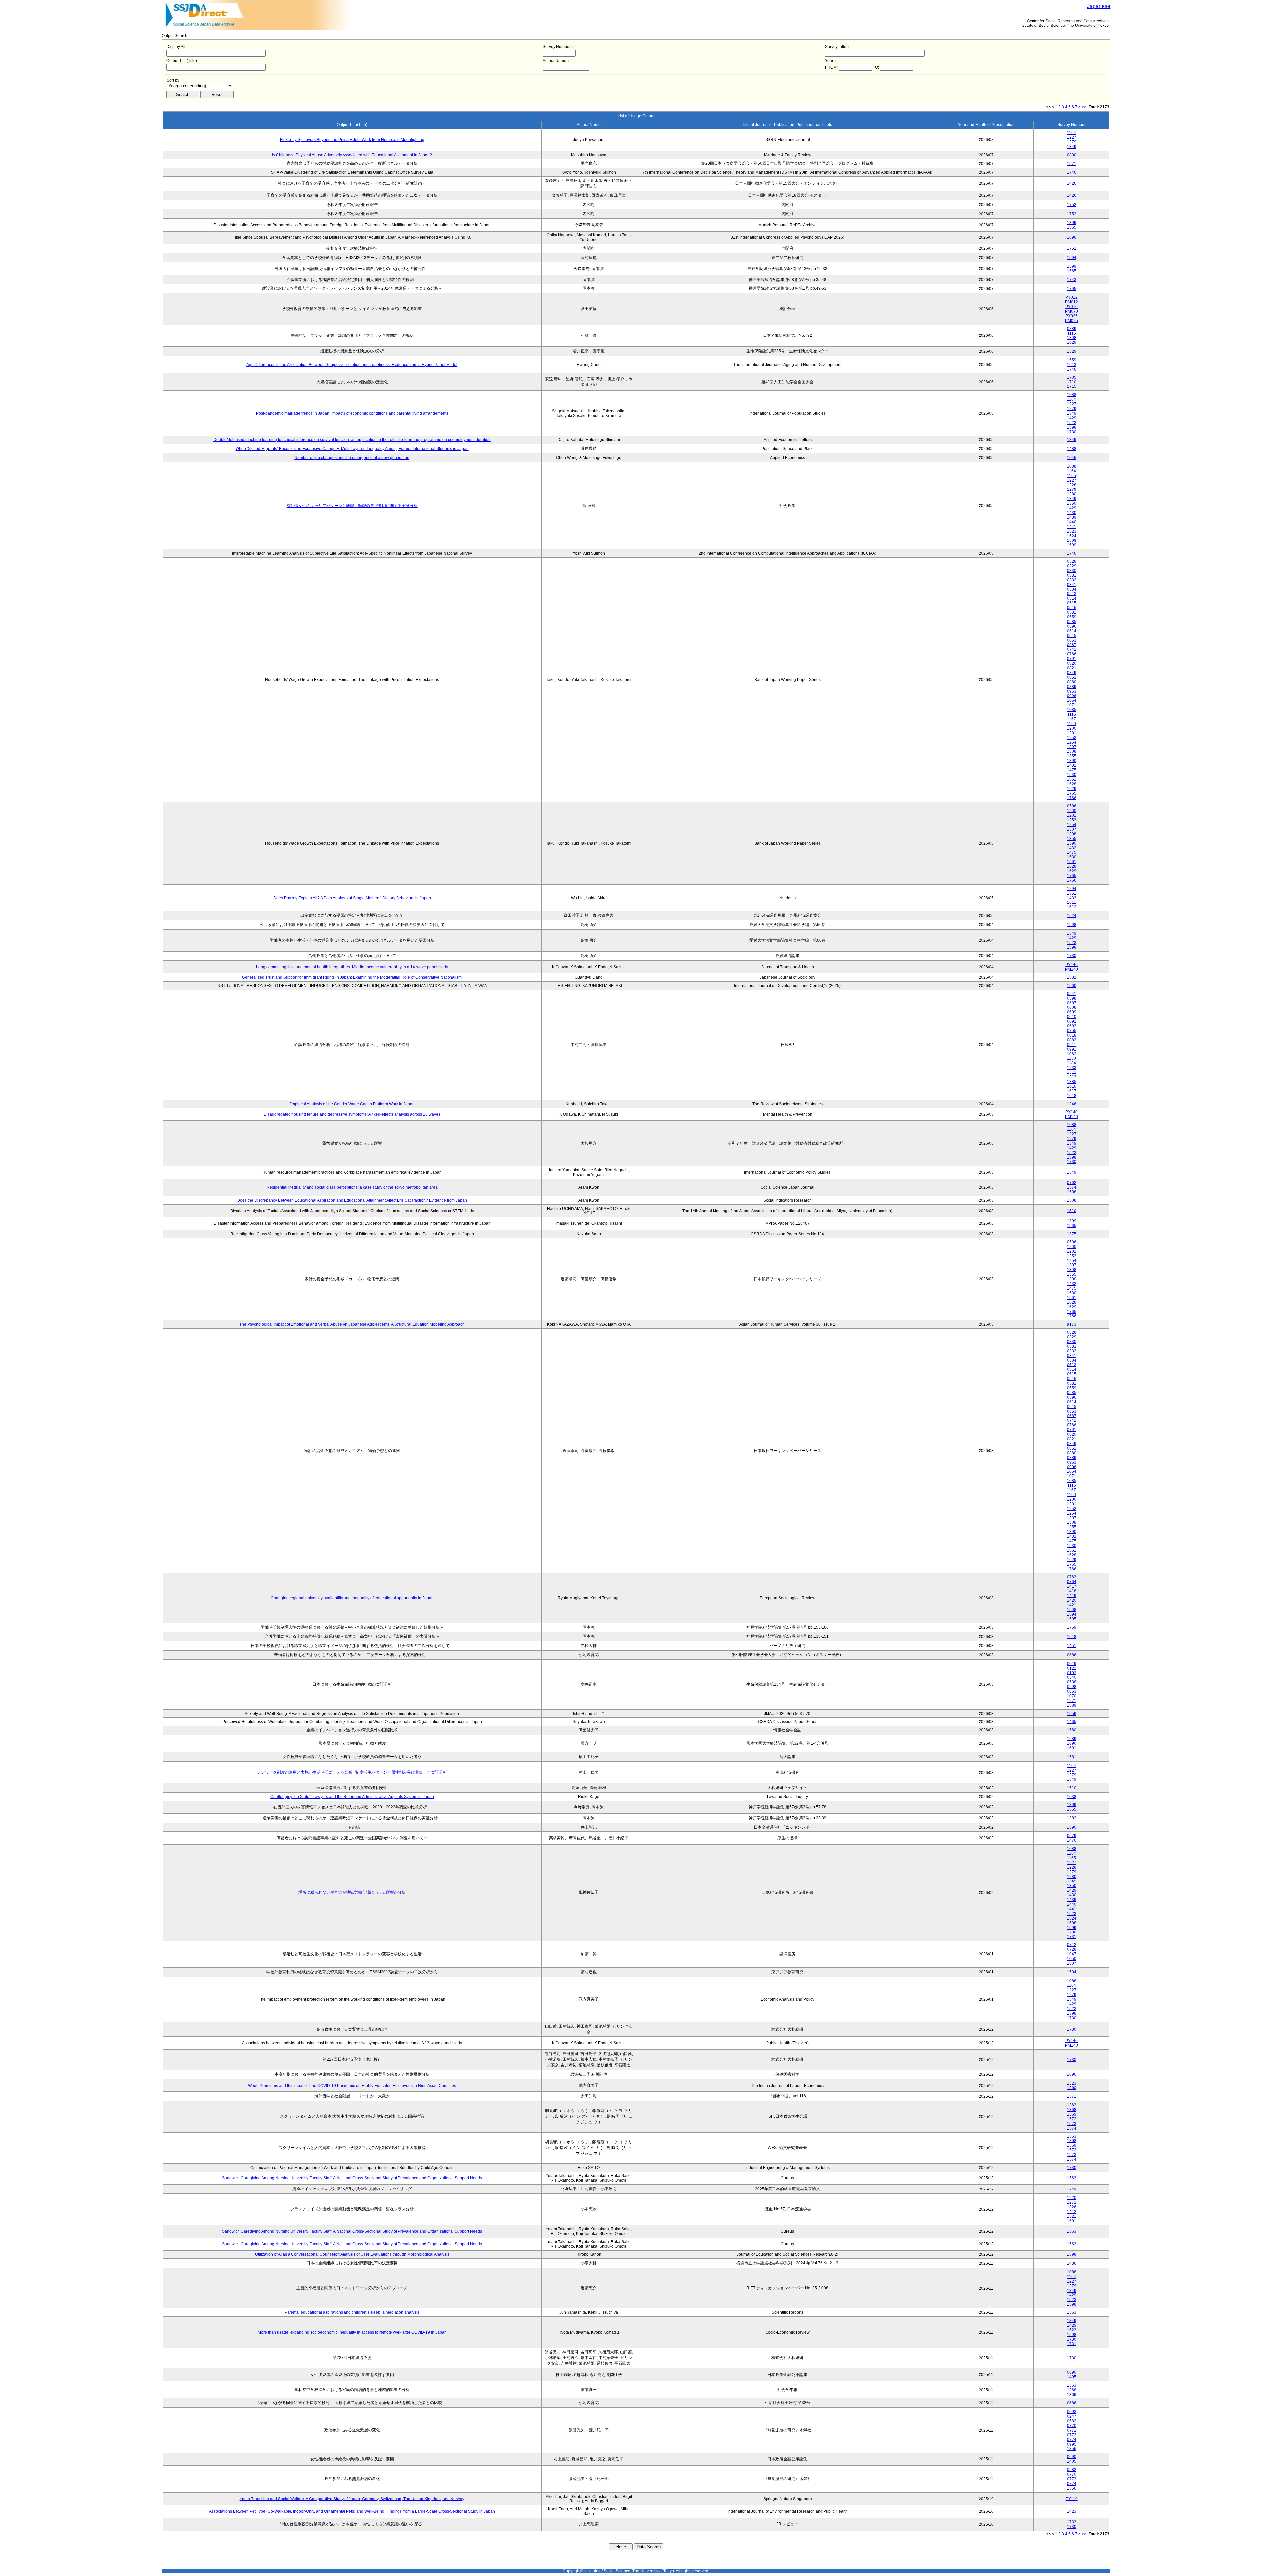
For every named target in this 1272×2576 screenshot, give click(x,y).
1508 (1072, 1192)
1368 (1072, 2110)
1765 (1072, 793)
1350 (1072, 503)
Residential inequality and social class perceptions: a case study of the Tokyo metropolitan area (352, 1187)
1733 (1072, 2522)
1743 (1072, 280)
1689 (1072, 1739)
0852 (1072, 677)
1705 (1072, 377)
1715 (1072, 386)
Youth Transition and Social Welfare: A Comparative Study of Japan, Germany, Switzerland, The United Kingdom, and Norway (352, 2499)
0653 (1072, 640)
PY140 (1071, 965)
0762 (1072, 1183)
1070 (1072, 1696)
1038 (1072, 1797)
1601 (1072, 2221)
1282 (1072, 1818)
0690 (1072, 2372)
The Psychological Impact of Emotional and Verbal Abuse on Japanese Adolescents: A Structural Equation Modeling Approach (352, 1324)
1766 (1072, 798)
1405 (1072, 2377)
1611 (1071, 902)
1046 (1072, 458)
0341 (1072, 585)
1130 (1071, 1058)
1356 (1072, 2449)
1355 (1072, 756)
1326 (1072, 2207)
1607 (1072, 1963)
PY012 (1071, 297)
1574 (1072, 2128)
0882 (1072, 1040)
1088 (1072, 395)
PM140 (1071, 969)
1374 (1072, 1187)
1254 (1072, 742)
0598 (1072, 998)
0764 (1072, 1582)
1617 (1072, 1091)
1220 (1072, 2198)
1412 (1072, 2212)
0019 (1072, 1664)
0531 (1072, 612)
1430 (1072, 513)
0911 (1071, 1045)
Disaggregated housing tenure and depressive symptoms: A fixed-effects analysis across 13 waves (352, 1114)
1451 (1072, 1646)
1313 (1072, 1077)
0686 (1072, 1655)
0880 (1072, 682)
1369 (1072, 2114)
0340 (1072, 1677)
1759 (1072, 1627)
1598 (1072, 427)
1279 (1072, 142)
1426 (1072, 183)
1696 (1072, 237)
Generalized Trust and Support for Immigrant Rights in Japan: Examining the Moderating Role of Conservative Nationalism (352, 977)
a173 (1072, 1324)
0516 (1072, 608)
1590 (1072, 1827)
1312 (1072, 1072)
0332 (1072, 580)
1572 (1072, 2119)
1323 (1072, 2083)
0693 (1072, 1026)
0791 (1072, 659)
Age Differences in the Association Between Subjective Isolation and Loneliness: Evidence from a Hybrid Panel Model (352, 365)
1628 (1072, 784)
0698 (1072, 1687)
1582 (1072, 977)
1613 (1072, 365)
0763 (1072, 1577)
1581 (1072, 1757)
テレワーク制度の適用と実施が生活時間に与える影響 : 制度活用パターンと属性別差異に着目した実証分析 (352, 1772)
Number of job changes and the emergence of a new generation (352, 458)
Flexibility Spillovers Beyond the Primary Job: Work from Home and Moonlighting (352, 140)
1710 (1072, 382)
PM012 (1071, 302)
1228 (1072, 485)
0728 (1072, 1949)
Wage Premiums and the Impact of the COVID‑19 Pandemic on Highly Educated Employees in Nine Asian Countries (352, 2086)
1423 (1072, 2511)
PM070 (1071, 311)
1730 (1072, 432)
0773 (1072, 2435)
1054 (1072, 700)
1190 (1071, 724)
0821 (1072, 668)
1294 (1072, 889)
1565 (1072, 227)
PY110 (1072, 2499)
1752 (1072, 205)
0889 (1072, 329)
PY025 (1071, 316)
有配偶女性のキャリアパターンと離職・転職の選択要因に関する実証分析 (352, 506)
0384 (1072, 589)
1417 (1072, 1586)
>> (1084, 107)
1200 (1072, 728)
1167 (1071, 719)
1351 (1072, 893)
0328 (1072, 561)
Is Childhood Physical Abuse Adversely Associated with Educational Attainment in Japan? (352, 155)
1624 (1072, 916)
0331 (1072, 575)
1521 (1072, 2216)
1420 (1072, 1600)
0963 (1072, 691)
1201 (1072, 733)
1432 (1072, 765)
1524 (1072, 536)
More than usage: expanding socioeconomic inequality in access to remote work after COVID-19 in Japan (352, 2332)
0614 (1072, 631)
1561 (1072, 779)
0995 (1072, 2444)
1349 (1072, 147)
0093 (1072, 2412)
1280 (1072, 494)
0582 (1072, 2421)
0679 (1072, 1836)
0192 (1072, 1673)
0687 (1072, 645)
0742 (1072, 649)
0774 (1072, 2440)
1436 (1072, 2263)
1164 (1071, 133)
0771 (1072, 2430)
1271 (1072, 1701)
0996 (1072, 696)
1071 (1072, 705)
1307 (1072, 747)
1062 (1072, 1054)
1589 (1072, 1705)
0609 (1072, 1012)
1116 (1072, 333)
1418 (1072, 1591)
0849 (1072, 673)
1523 (1072, 423)
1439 (1072, 517)
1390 (1072, 761)
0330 (1072, 571)
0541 (1072, 994)
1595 (1072, 1619)
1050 (1072, 1959)
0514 (1072, 598)
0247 (1072, 2416)
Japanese (1099, 6)
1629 (1072, 342)
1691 (1072, 1748)
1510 (1072, 1211)
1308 (1072, 338)
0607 (1072, 1003)
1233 (1072, 1068)
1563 (1072, 2178)
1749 (1072, 2189)
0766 (1072, 654)
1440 (1072, 522)
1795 (1072, 289)
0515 (1072, 603)
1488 (1072, 449)
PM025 (1071, 321)
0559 (1072, 617)
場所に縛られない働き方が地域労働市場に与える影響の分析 (352, 1892)
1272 (1072, 2202)
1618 (1072, 1096)
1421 (1072, 1605)
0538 (1072, 1682)
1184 (1071, 1063)
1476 (1072, 1840)
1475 (1072, 770)
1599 (1072, 545)
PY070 (1071, 307)
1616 (1072, 1086)
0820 (1072, 663)
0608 (1072, 1007)
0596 (1072, 626)
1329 (1072, 351)
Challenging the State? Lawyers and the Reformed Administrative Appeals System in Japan (352, 1797)
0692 (1072, 1021)
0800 (1072, 155)
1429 (1072, 418)
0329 (1072, 566)
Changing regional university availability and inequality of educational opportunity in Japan (352, 1598)
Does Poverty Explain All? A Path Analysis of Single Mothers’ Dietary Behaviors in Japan (352, 898)
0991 (1072, 1049)
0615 (1072, 636)
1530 (1072, 775)
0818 (1072, 1035)
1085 (1072, 710)
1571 (1072, 164)
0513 (1072, 594)
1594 (1072, 258)
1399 (1072, 223)
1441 (1072, 527)
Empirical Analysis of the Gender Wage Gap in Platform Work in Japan (352, 1104)
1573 (1072, 2124)
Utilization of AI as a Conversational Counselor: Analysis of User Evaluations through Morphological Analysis (352, 2254)
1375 (1072, 1234)
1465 (1072, 1722)
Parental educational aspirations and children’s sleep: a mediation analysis (352, 2312)
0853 (1072, 1691)
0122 (1072, 1668)
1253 (1072, 738)
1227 (1072, 137)
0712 (1072, 1945)
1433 (1072, 898)
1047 (1072, 1954)
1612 (1072, 907)
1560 (1072, 986)
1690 (1072, 1743)
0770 (1072, 2426)
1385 (1072, 1082)
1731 (1072, 1937)
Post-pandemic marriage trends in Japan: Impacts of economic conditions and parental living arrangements (352, 413)
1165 (1071, 476)
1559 (1072, 360)
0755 (1072, 1031)
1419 (1072, 1596)
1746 (1072, 172)
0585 (1072, 622)
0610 (1072, 1017)
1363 (1072, 2105)
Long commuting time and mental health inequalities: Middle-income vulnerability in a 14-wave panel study (352, 967)
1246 (1072, 1104)
